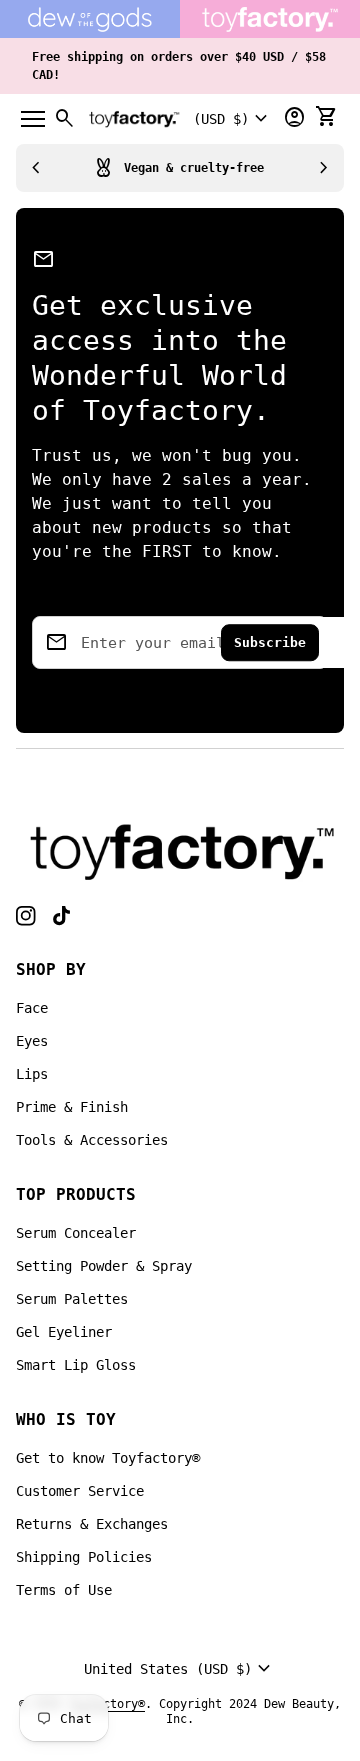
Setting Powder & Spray (104, 1266)
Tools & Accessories (92, 1140)
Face (32, 1008)
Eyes (32, 1041)
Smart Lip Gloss (76, 1365)
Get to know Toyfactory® (108, 1458)
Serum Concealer (76, 1233)
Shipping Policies (84, 1557)
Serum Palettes (72, 1299)
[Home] (180, 850)
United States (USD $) (180, 1669)
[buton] (232, 119)
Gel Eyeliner (64, 1332)
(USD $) (233, 119)
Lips (32, 1074)
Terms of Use (64, 1590)
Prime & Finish (72, 1107)
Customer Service (80, 1491)
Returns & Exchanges (92, 1524)
